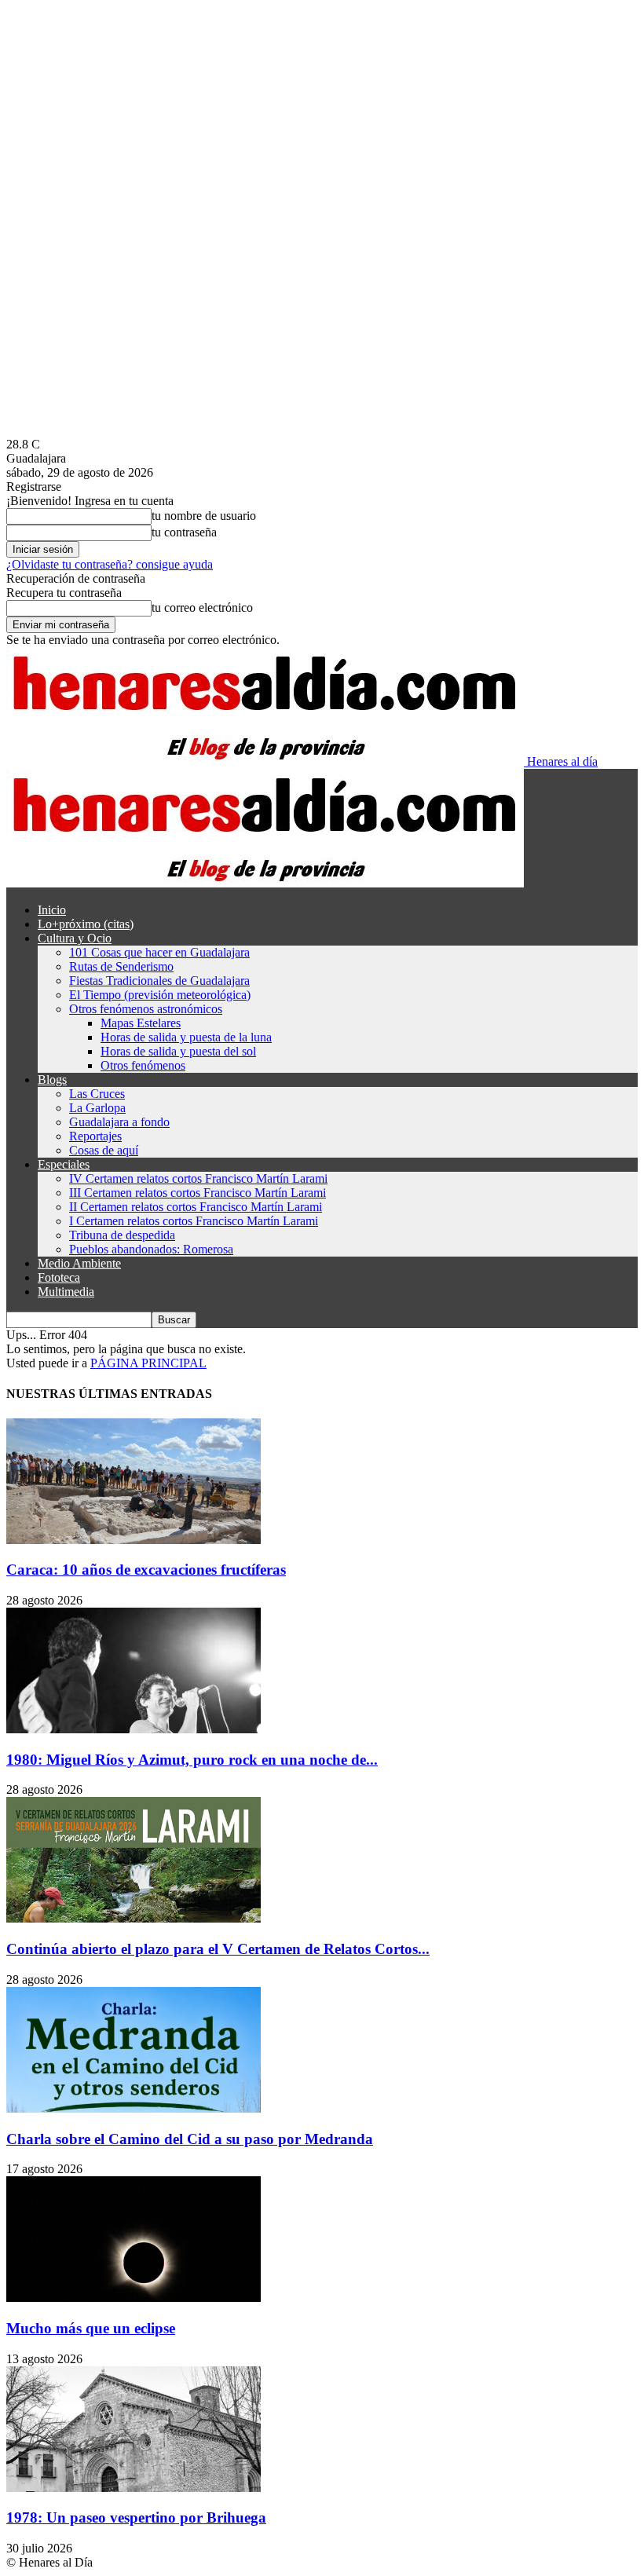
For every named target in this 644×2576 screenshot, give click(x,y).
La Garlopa (97, 1108)
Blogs (52, 1079)
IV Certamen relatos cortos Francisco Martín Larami (198, 1178)
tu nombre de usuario (204, 516)
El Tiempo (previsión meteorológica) (160, 995)
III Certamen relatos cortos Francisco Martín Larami (198, 1193)
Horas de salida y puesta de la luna (186, 1037)
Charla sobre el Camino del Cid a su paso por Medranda (190, 2139)
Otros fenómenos (143, 1065)
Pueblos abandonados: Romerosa (151, 1249)
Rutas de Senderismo (121, 966)
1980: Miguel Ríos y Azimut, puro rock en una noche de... (192, 1760)
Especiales (64, 1164)
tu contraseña (184, 532)
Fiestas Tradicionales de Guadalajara (159, 981)
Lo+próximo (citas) (86, 924)
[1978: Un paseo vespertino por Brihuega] (134, 2488)
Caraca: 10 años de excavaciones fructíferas (146, 1570)
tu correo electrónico (202, 607)
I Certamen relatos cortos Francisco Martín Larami (194, 1221)
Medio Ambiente (79, 1263)
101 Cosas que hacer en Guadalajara (159, 952)
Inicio (52, 910)
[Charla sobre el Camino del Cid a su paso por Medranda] (134, 2108)
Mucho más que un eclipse (91, 2328)
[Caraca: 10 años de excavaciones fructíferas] (134, 1540)
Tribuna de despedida (122, 1235)
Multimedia (66, 1292)
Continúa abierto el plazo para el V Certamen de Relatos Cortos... (218, 1949)
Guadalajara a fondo (119, 1122)
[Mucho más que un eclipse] (134, 2298)
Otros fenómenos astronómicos (146, 1009)
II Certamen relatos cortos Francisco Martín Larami (196, 1207)
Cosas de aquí (104, 1150)
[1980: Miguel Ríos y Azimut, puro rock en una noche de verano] (134, 1729)
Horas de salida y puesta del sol (178, 1051)
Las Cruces (97, 1094)
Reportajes (95, 1136)
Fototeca (59, 1277)
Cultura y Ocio (75, 938)
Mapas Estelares (141, 1023)
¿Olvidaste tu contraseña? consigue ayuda (110, 564)
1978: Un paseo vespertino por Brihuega (136, 2517)
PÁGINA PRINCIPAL (148, 1363)
